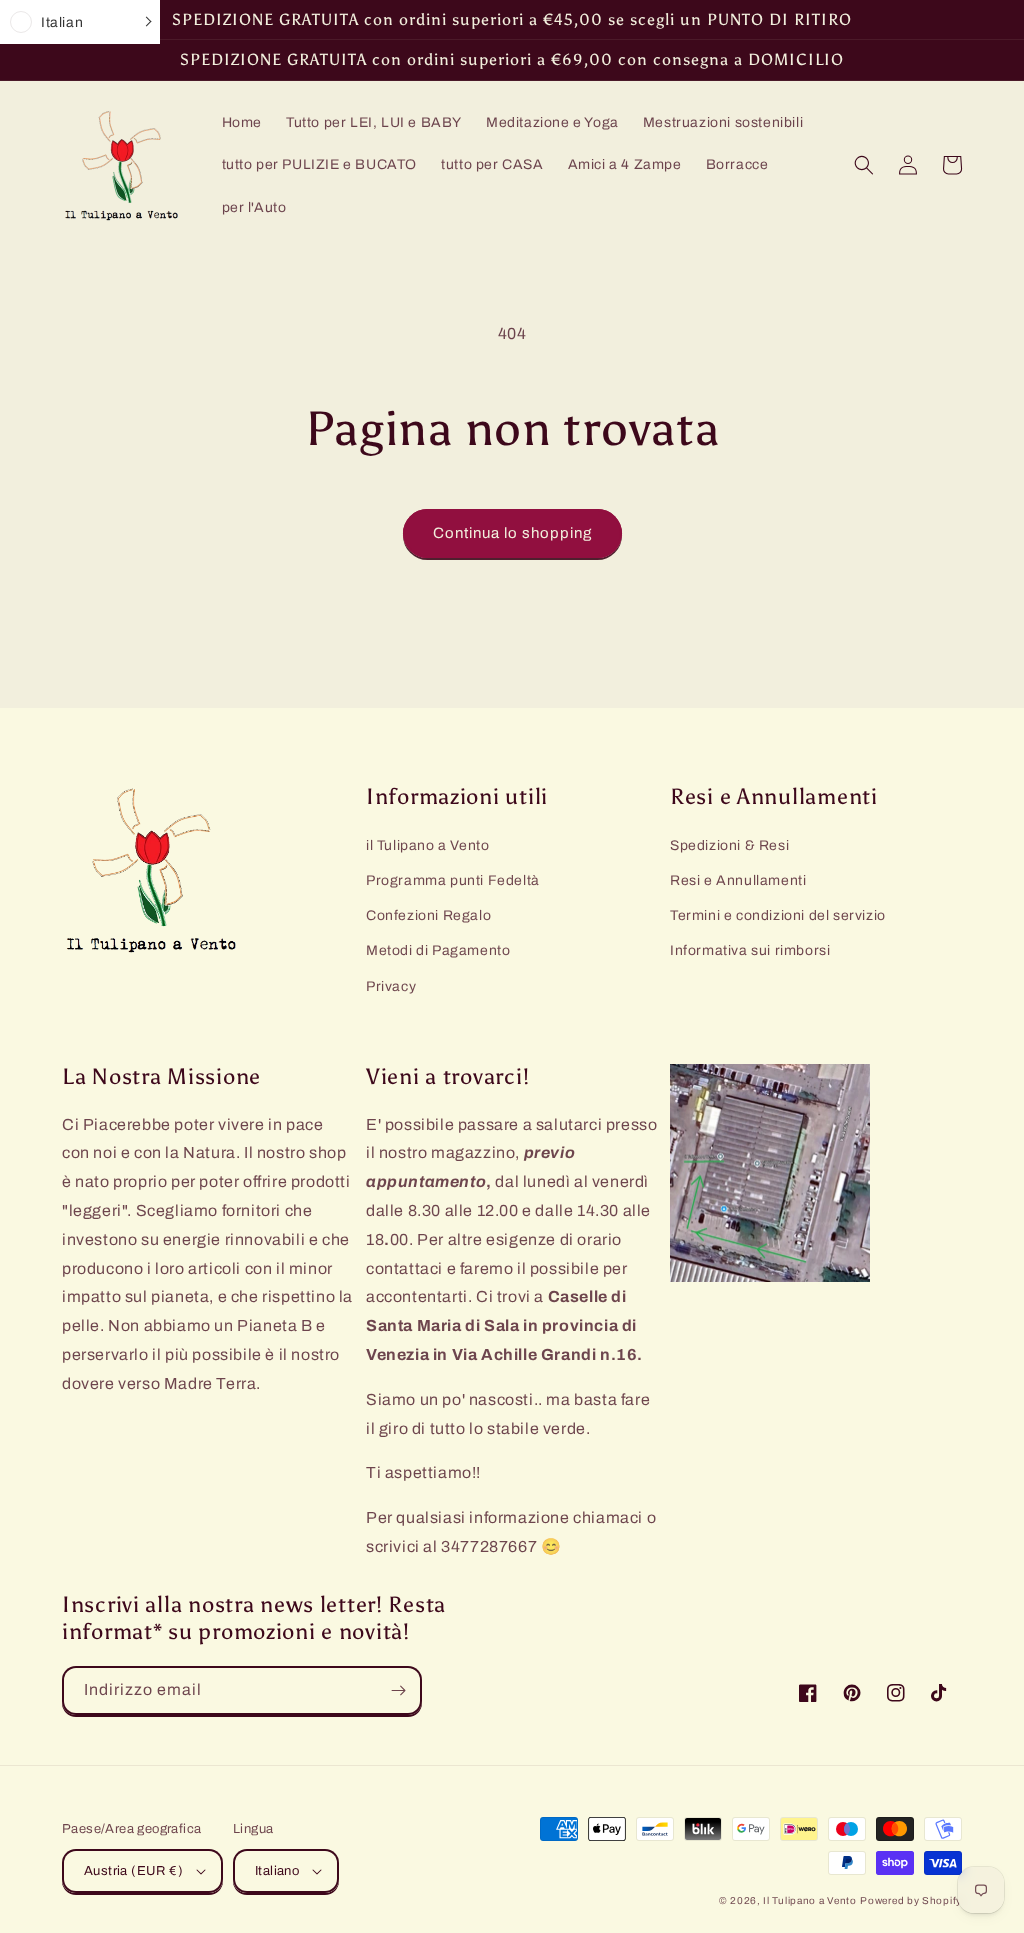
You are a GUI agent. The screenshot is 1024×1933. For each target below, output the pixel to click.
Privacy (391, 986)
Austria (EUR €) (133, 1871)
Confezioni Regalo (428, 915)
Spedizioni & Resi (729, 845)
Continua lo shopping (512, 533)
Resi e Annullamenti (738, 880)
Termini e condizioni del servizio (778, 915)
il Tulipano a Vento (427, 845)
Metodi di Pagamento (438, 950)
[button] (864, 165)
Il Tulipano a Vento (809, 1900)
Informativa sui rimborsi (750, 950)
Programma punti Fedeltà (453, 880)
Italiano (277, 1871)
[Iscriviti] (398, 1690)
